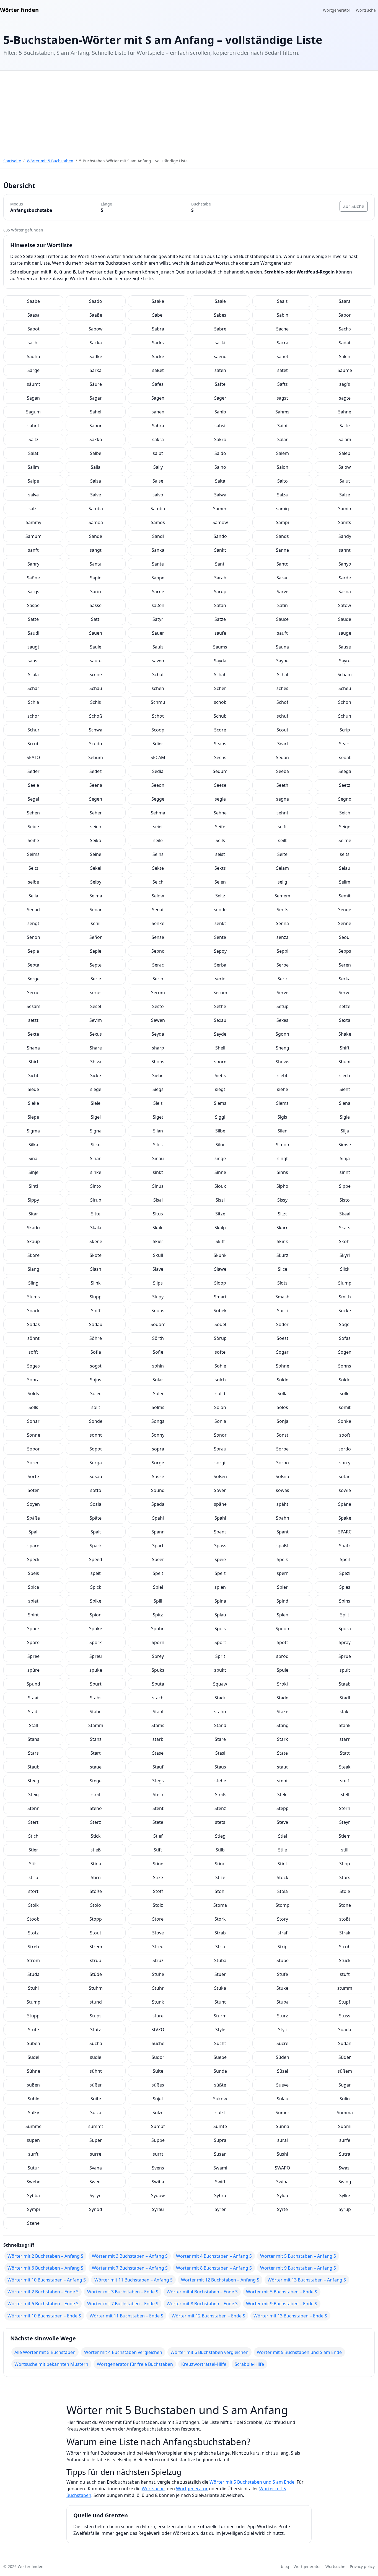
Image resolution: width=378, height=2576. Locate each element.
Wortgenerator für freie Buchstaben (135, 2364)
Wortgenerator (337, 10)
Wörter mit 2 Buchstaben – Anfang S (45, 2256)
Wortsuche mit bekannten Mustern (51, 2364)
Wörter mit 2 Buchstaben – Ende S (43, 2292)
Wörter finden (19, 10)
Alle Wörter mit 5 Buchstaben (45, 2352)
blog (285, 2566)
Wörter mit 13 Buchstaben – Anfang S (307, 2280)
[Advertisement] (189, 112)
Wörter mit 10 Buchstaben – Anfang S (47, 2280)
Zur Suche (354, 206)
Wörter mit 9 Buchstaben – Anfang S (298, 2268)
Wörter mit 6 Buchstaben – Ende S (43, 2304)
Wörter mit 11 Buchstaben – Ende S (126, 2316)
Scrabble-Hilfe (249, 2364)
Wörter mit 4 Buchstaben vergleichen (123, 2352)
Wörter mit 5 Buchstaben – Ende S (282, 2292)
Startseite (12, 161)
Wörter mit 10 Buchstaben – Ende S (44, 2316)
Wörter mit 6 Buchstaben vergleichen (209, 2352)
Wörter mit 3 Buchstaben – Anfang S (130, 2256)
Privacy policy (362, 2566)
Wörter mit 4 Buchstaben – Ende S (202, 2292)
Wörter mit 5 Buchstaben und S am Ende (299, 2352)
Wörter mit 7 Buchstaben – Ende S (123, 2304)
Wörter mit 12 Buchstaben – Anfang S (220, 2280)
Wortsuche (366, 10)
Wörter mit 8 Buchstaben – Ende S (202, 2304)
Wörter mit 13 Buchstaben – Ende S (290, 2316)
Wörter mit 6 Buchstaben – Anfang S (45, 2268)
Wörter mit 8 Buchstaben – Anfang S (214, 2268)
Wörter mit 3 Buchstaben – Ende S (123, 2292)
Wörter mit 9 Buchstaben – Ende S (282, 2304)
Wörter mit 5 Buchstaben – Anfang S (298, 2256)
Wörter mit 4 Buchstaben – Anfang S (214, 2256)
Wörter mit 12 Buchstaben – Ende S (208, 2316)
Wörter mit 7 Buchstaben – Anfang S (130, 2268)
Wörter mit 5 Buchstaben (50, 161)
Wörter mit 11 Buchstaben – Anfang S (134, 2280)
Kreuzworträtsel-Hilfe (204, 2364)
